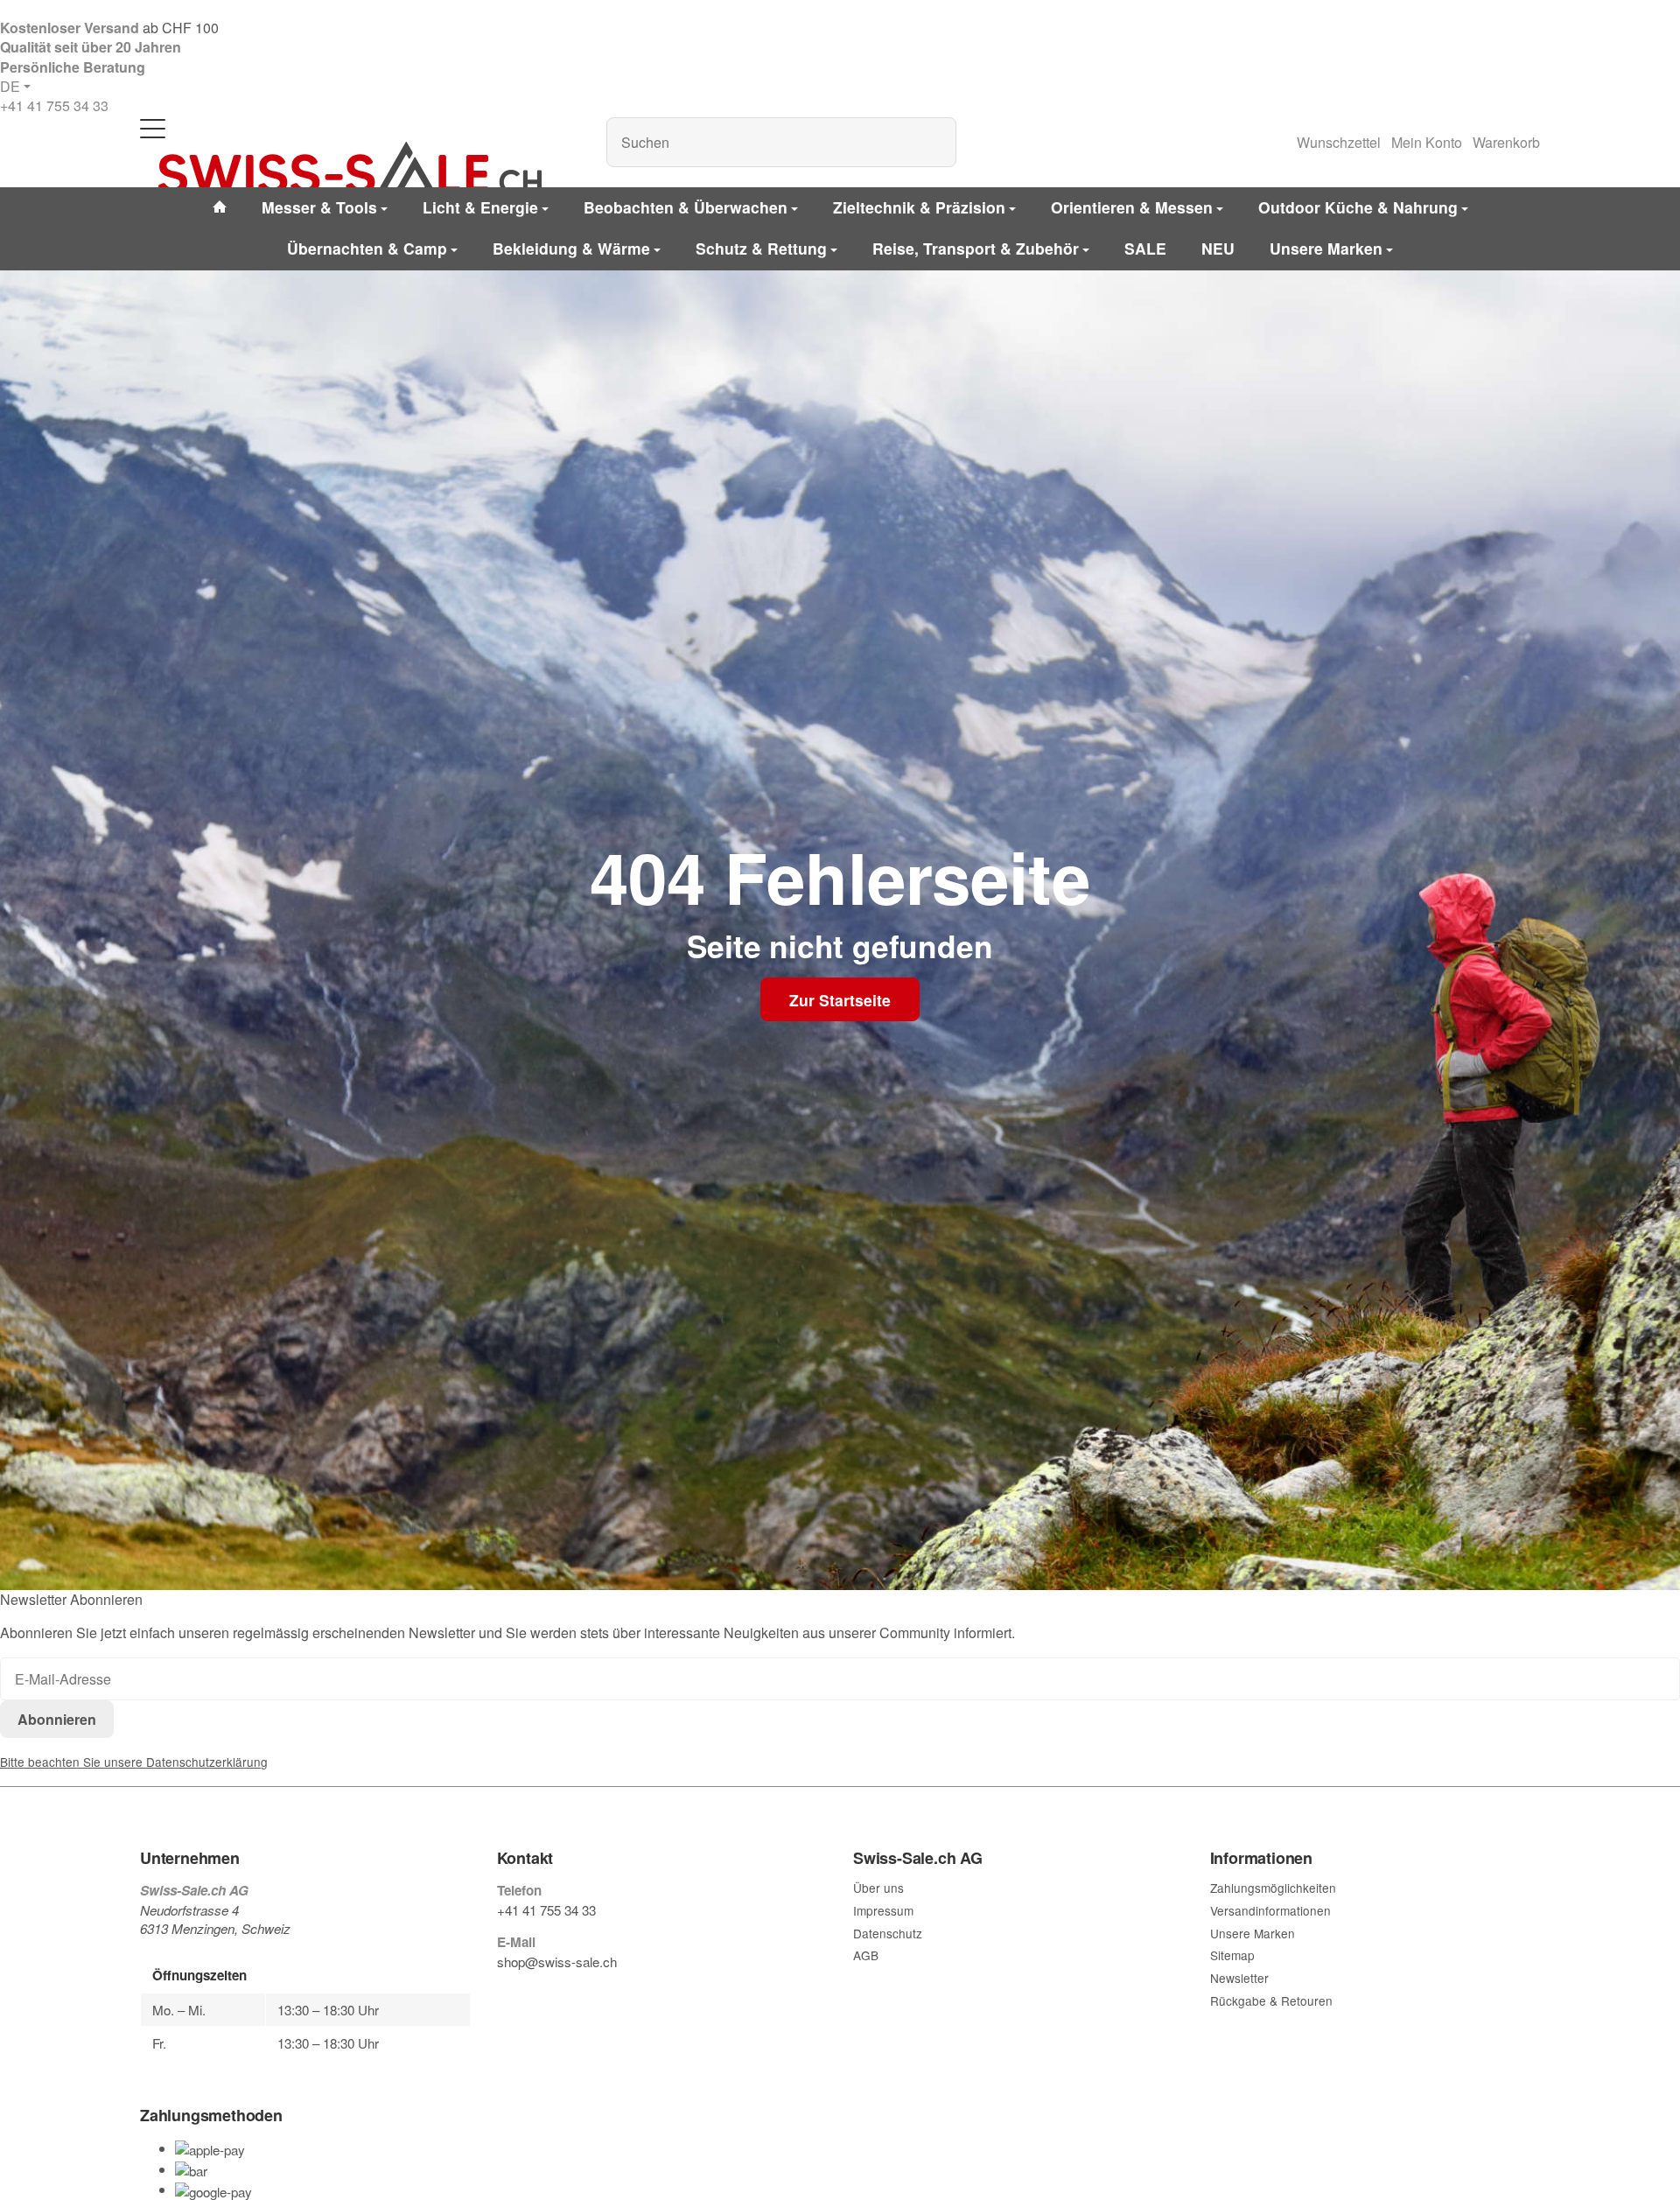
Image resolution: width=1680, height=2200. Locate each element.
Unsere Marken (1326, 248)
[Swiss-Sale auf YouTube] (544, 1995)
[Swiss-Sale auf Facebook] (504, 1995)
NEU (1218, 248)
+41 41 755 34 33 (54, 105)
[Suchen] (934, 142)
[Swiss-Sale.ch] (350, 168)
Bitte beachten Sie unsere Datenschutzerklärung (134, 1762)
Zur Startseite (840, 1000)
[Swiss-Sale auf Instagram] (584, 1995)
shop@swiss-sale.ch (557, 1962)
